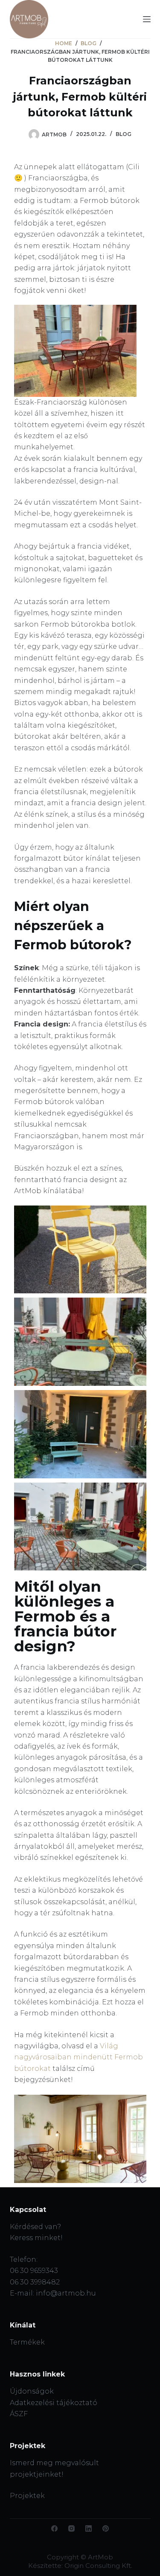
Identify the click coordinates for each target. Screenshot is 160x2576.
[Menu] (147, 19)
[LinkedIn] (89, 2528)
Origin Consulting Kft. (98, 2566)
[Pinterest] (106, 2528)
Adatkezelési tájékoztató (54, 2403)
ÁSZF (19, 2414)
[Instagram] (71, 2528)
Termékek (27, 2342)
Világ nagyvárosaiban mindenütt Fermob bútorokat (79, 2057)
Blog (124, 134)
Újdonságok (32, 2391)
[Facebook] (54, 2528)
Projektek (27, 2496)
